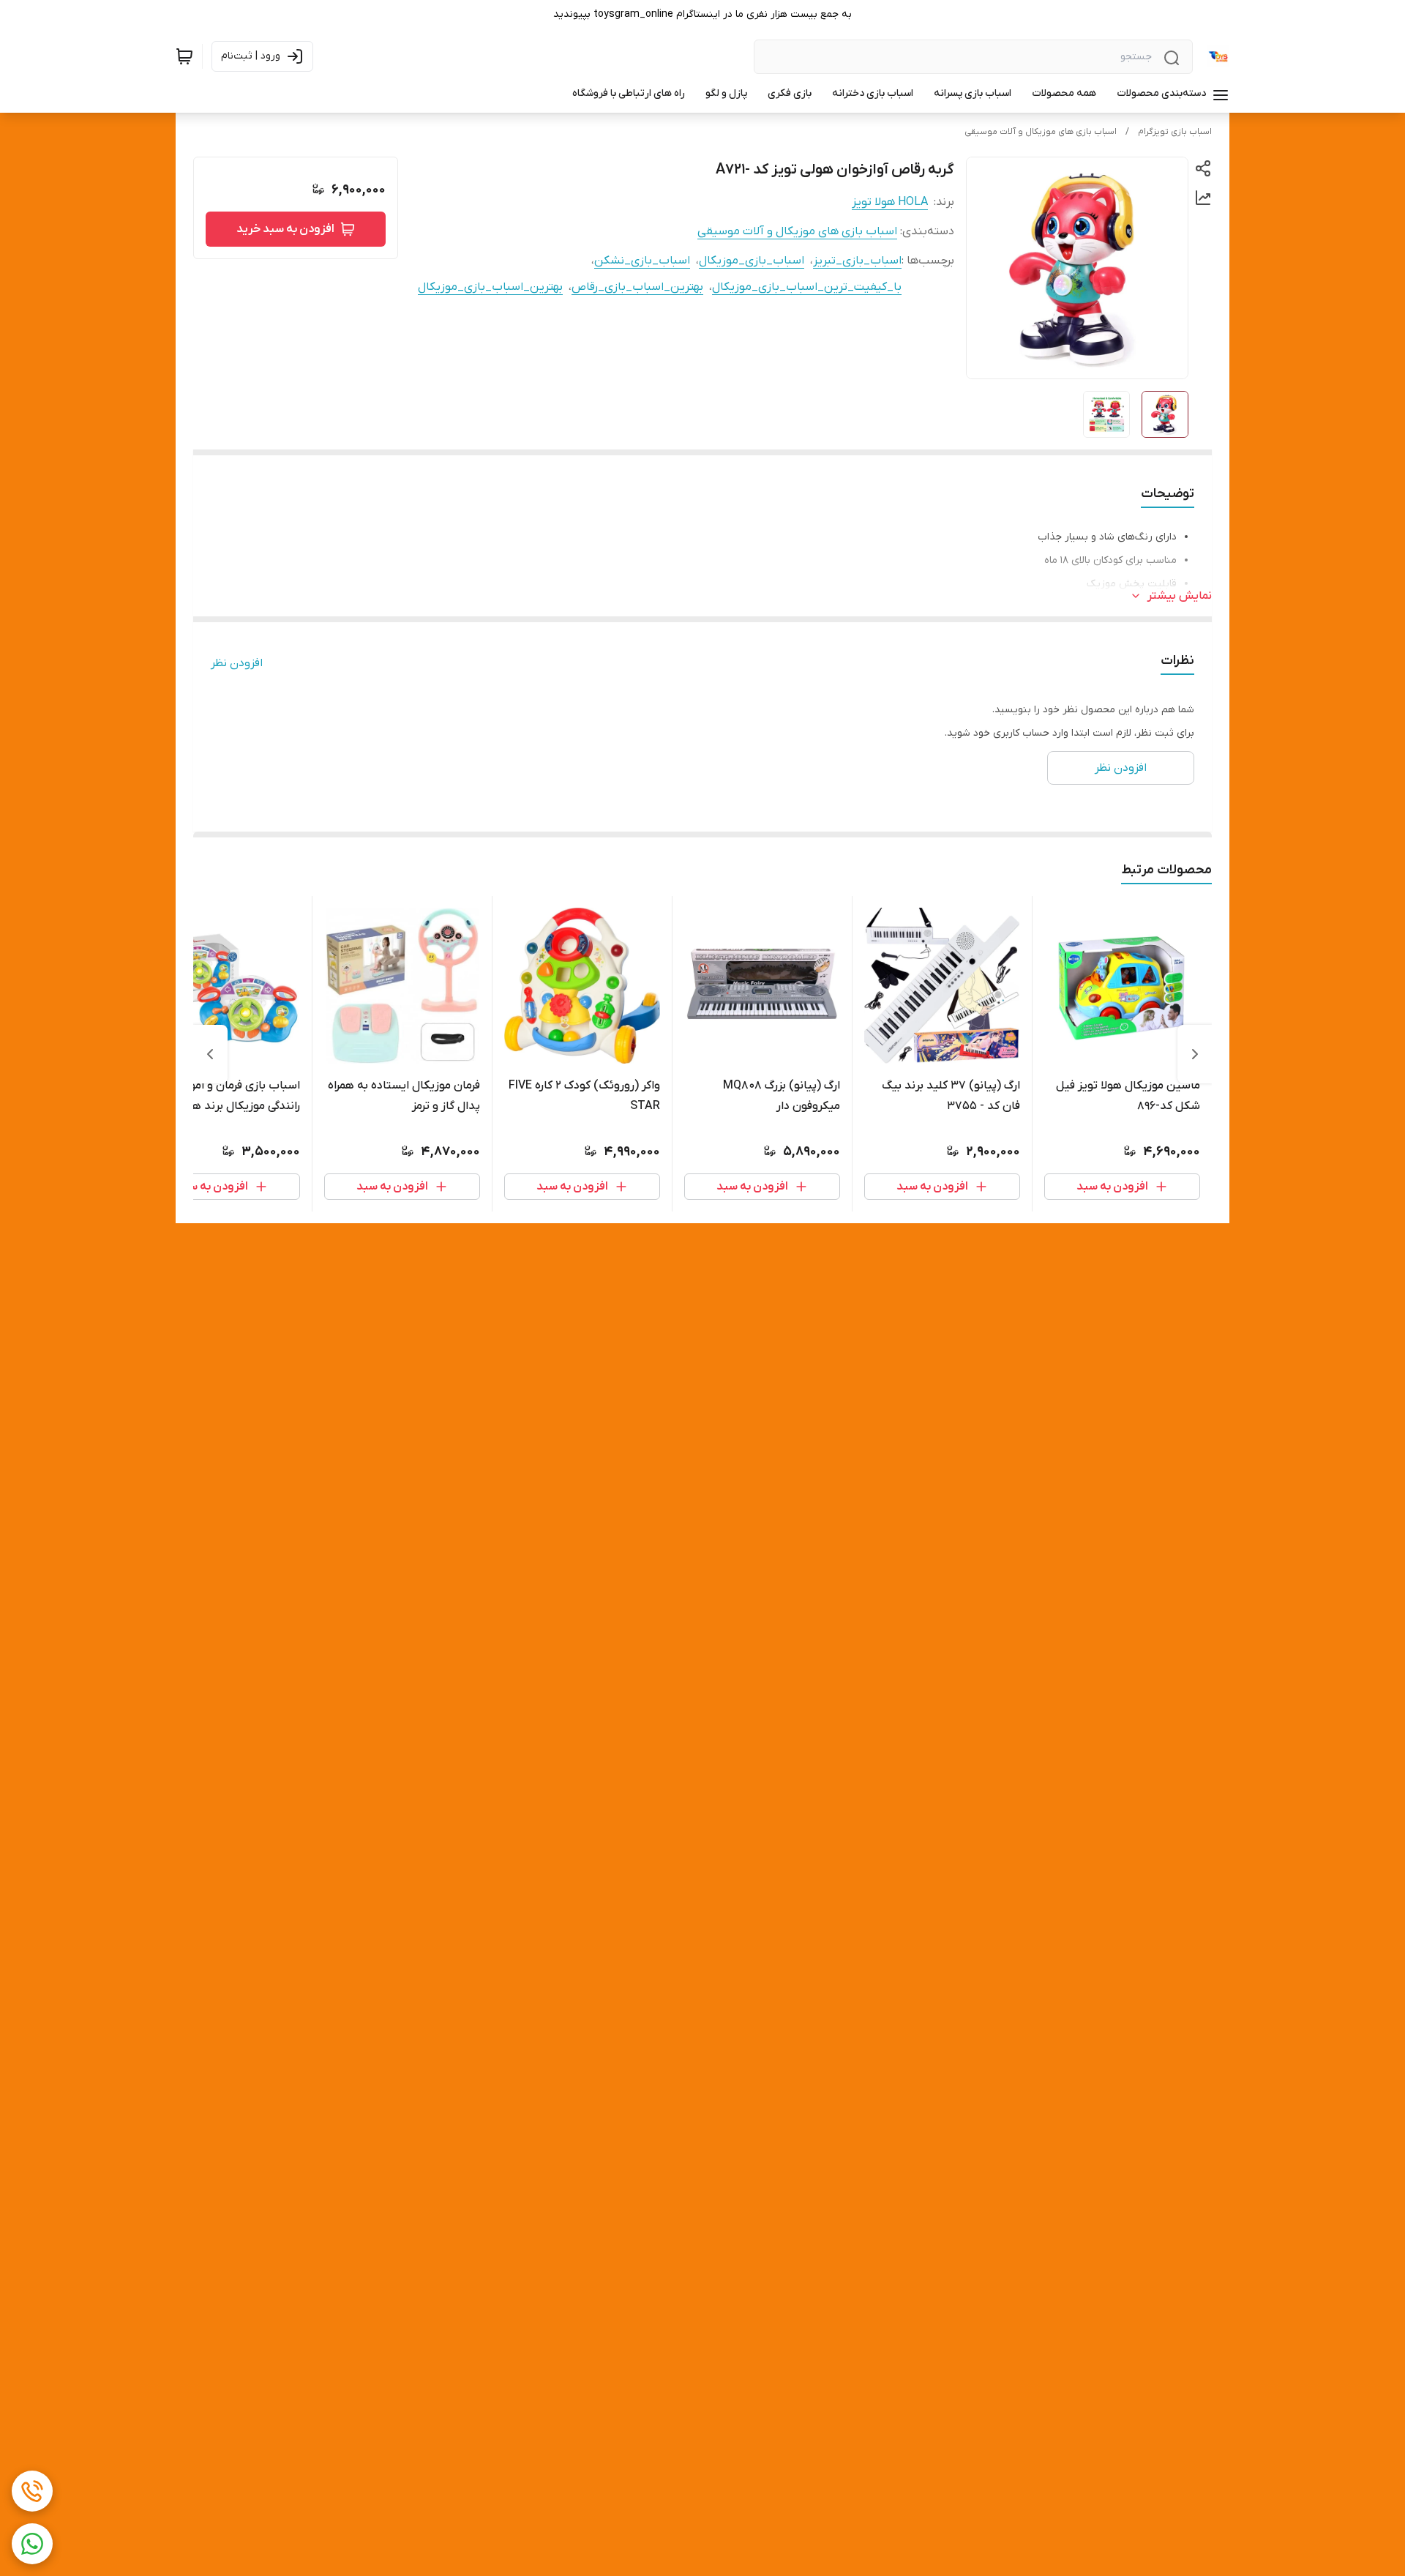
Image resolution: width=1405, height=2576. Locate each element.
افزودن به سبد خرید (285, 229)
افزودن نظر (237, 663)
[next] (210, 1054)
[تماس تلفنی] (32, 2491)
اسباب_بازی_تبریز (857, 261)
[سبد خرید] (184, 56)
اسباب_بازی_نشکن (642, 261)
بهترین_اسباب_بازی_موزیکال (490, 287)
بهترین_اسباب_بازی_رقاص (637, 287)
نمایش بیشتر (1180, 596)
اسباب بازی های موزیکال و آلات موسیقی (1041, 132)
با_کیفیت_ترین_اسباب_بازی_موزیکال (807, 287)
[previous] (1195, 1054)
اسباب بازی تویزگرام (1175, 132)
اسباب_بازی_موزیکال (752, 261)
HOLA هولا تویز (890, 202)
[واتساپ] (32, 2544)
